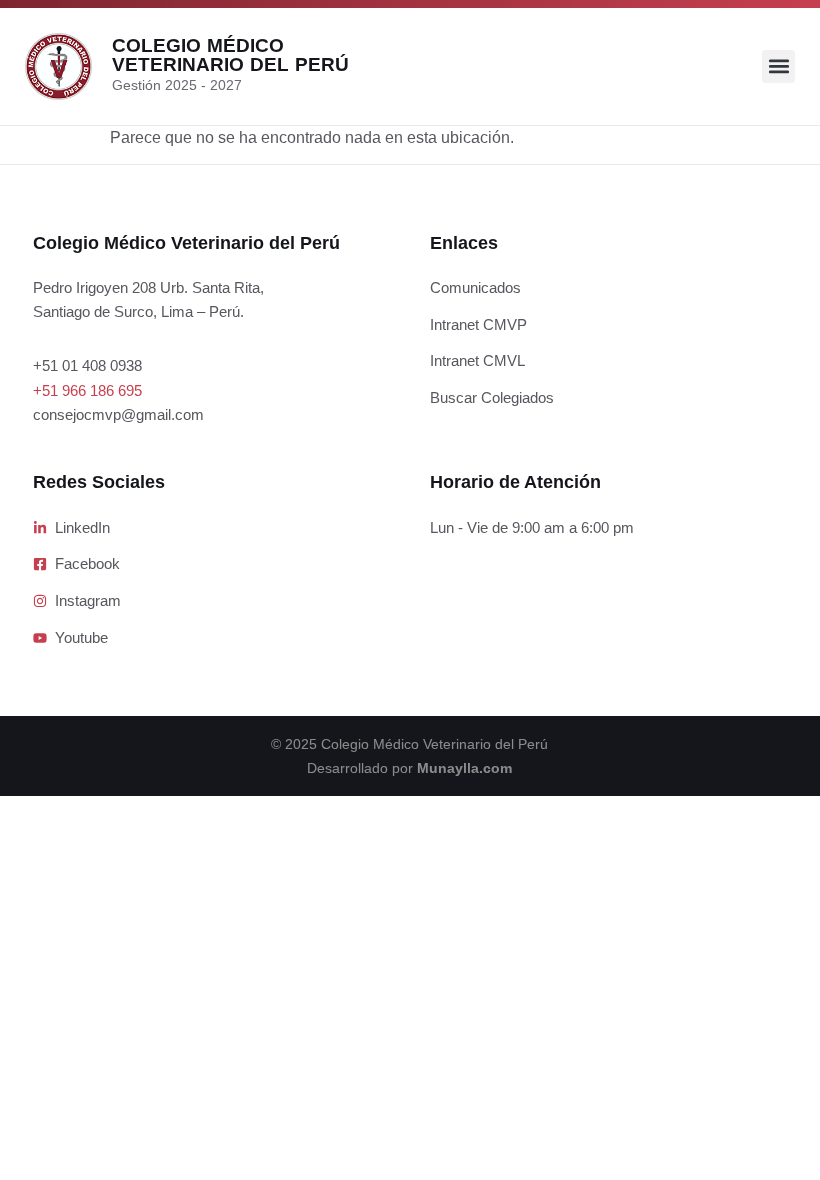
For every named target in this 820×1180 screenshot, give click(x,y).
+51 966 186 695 (87, 390)
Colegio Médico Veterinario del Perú (230, 55)
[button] (778, 66)
